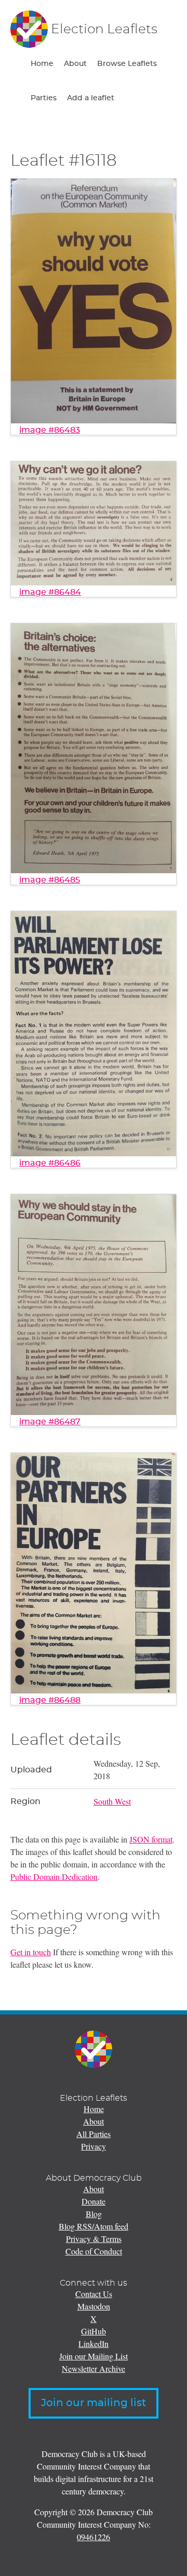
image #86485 (50, 880)
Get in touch (31, 1952)
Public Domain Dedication (54, 1877)
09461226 (94, 2537)
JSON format (151, 1839)
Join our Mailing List (94, 2356)
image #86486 (50, 1163)
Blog (94, 2214)
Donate (94, 2201)
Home (42, 64)
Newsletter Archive (94, 2368)
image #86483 (50, 430)
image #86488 (50, 1700)
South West (112, 1801)
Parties (44, 98)
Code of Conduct (94, 2251)
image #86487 (50, 1422)
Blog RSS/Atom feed (94, 2226)
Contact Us (94, 2294)
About (75, 64)
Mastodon (94, 2306)
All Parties (94, 2134)
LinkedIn (94, 2344)
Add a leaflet (91, 98)
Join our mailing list (94, 2403)
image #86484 (50, 592)
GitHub (94, 2331)
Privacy (94, 2146)
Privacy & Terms (94, 2239)
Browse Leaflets (127, 64)
